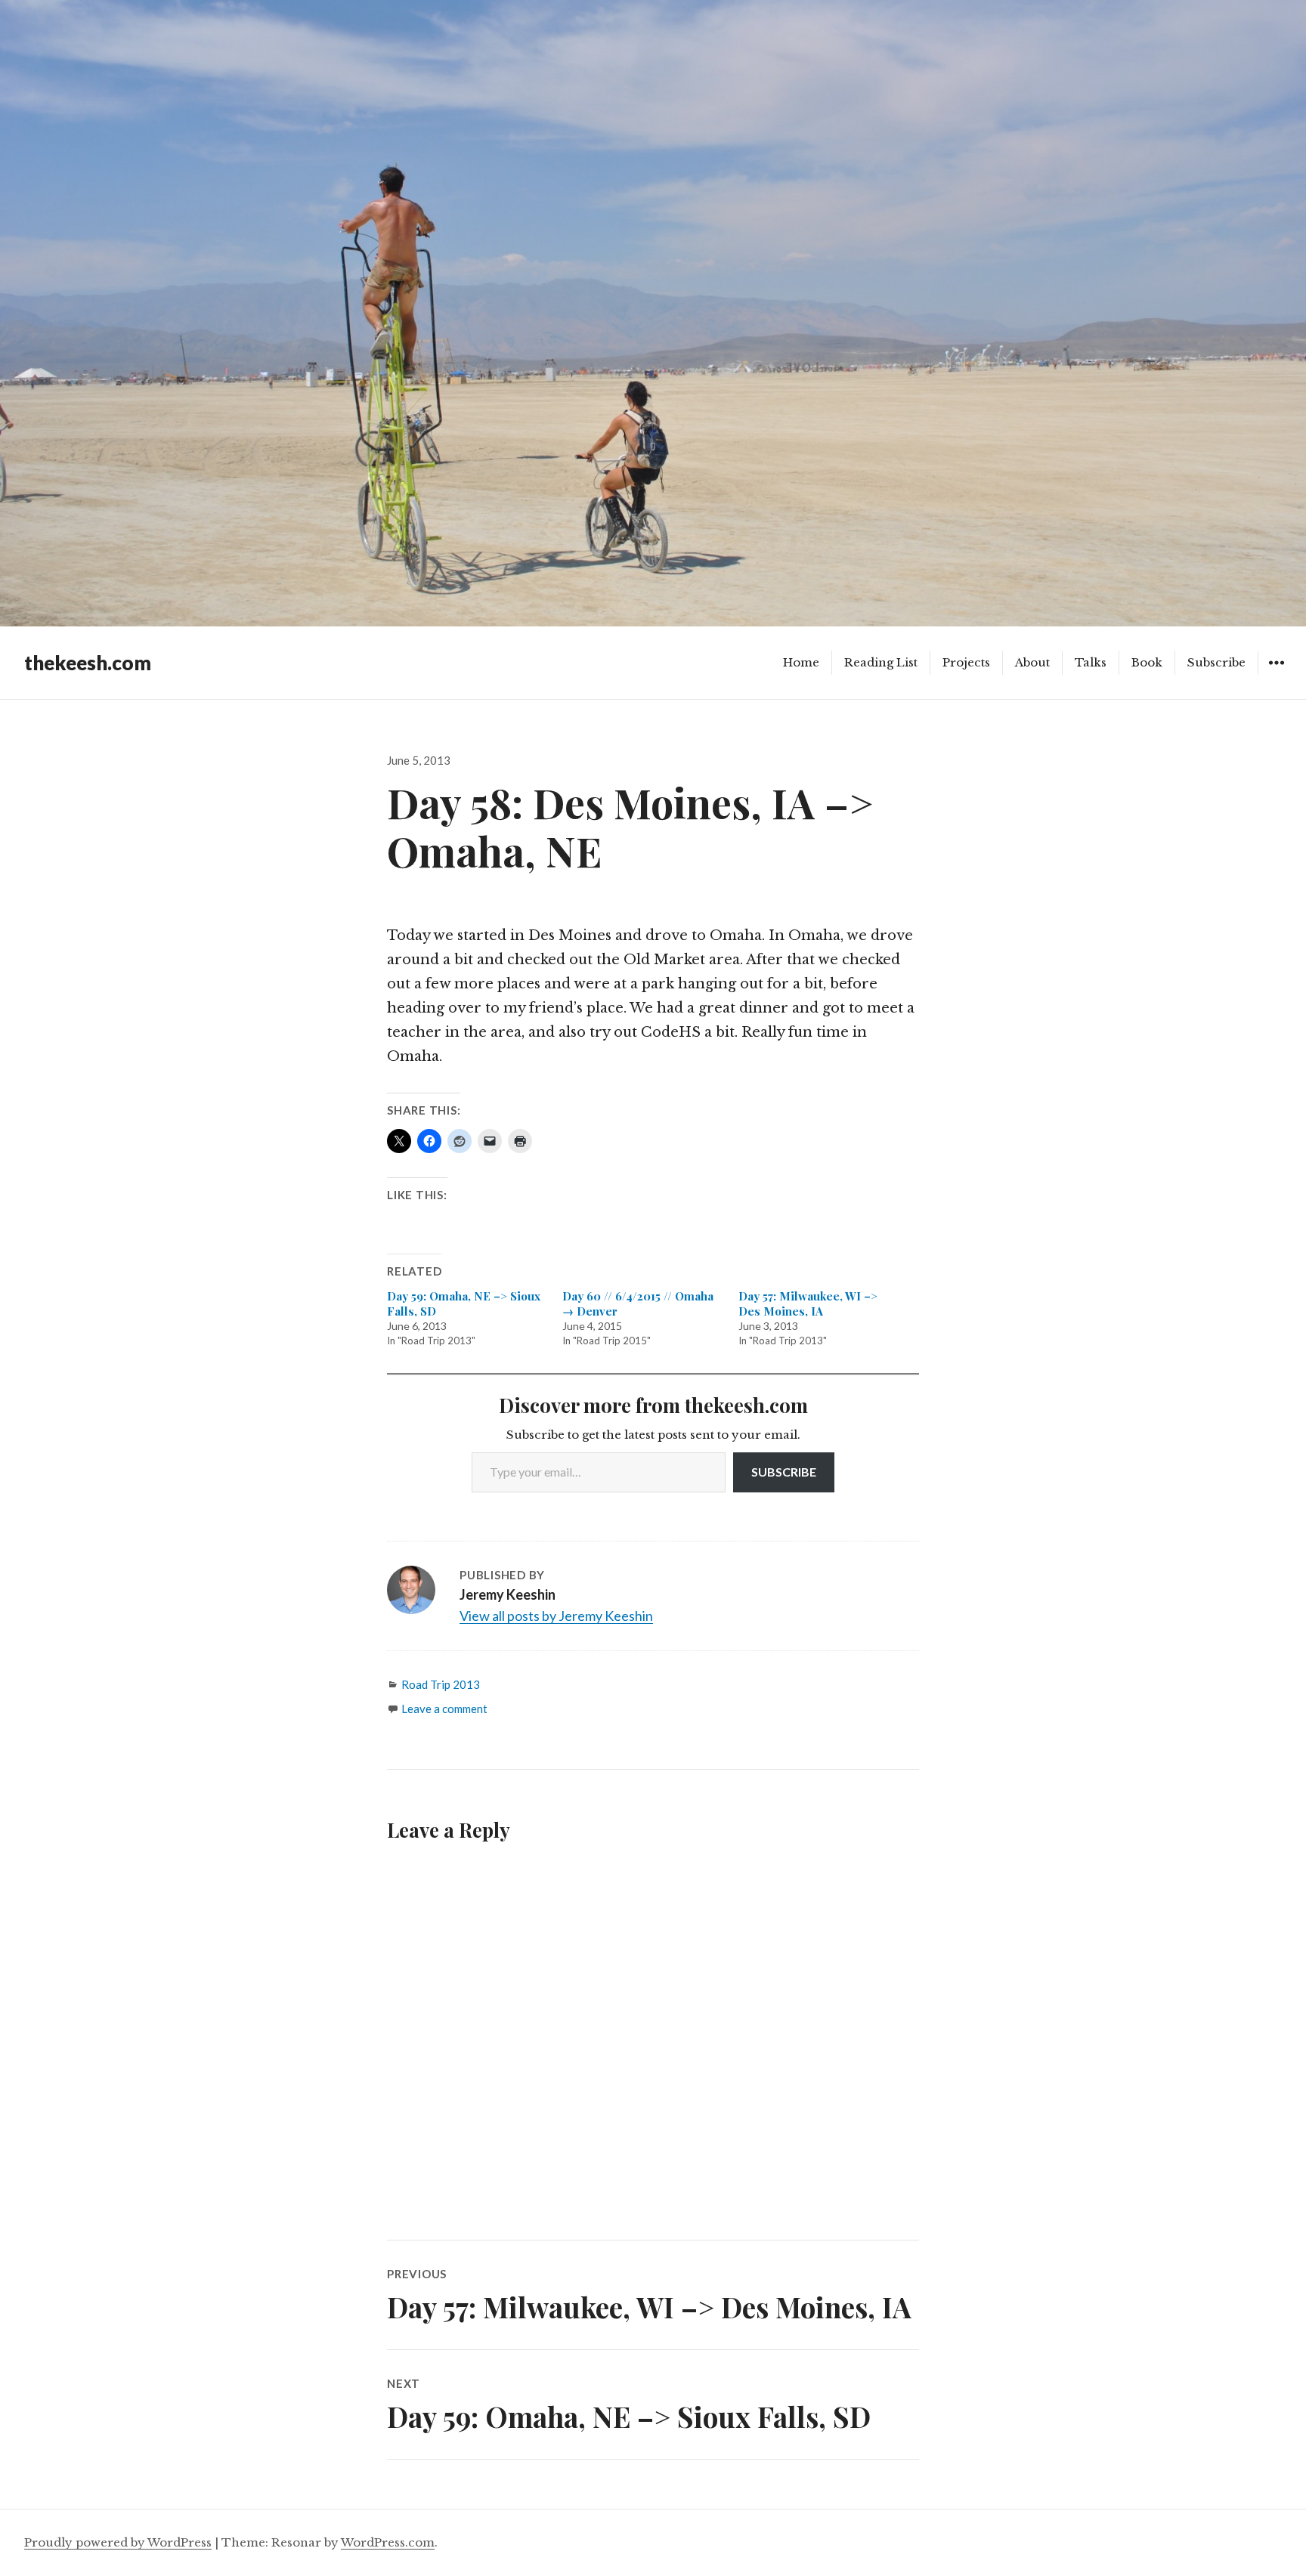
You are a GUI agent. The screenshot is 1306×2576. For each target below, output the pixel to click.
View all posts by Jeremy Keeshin (556, 1616)
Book (1147, 662)
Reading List (881, 662)
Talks (1091, 662)
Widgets (1276, 674)
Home (801, 662)
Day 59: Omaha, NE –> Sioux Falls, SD (464, 1303)
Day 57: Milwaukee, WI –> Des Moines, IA (808, 1303)
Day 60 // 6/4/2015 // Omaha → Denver (638, 1303)
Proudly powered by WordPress (118, 2542)
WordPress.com (388, 2542)
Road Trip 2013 (441, 1684)
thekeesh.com (88, 663)
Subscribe (1216, 662)
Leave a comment (444, 1709)
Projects (966, 662)
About (1032, 662)
